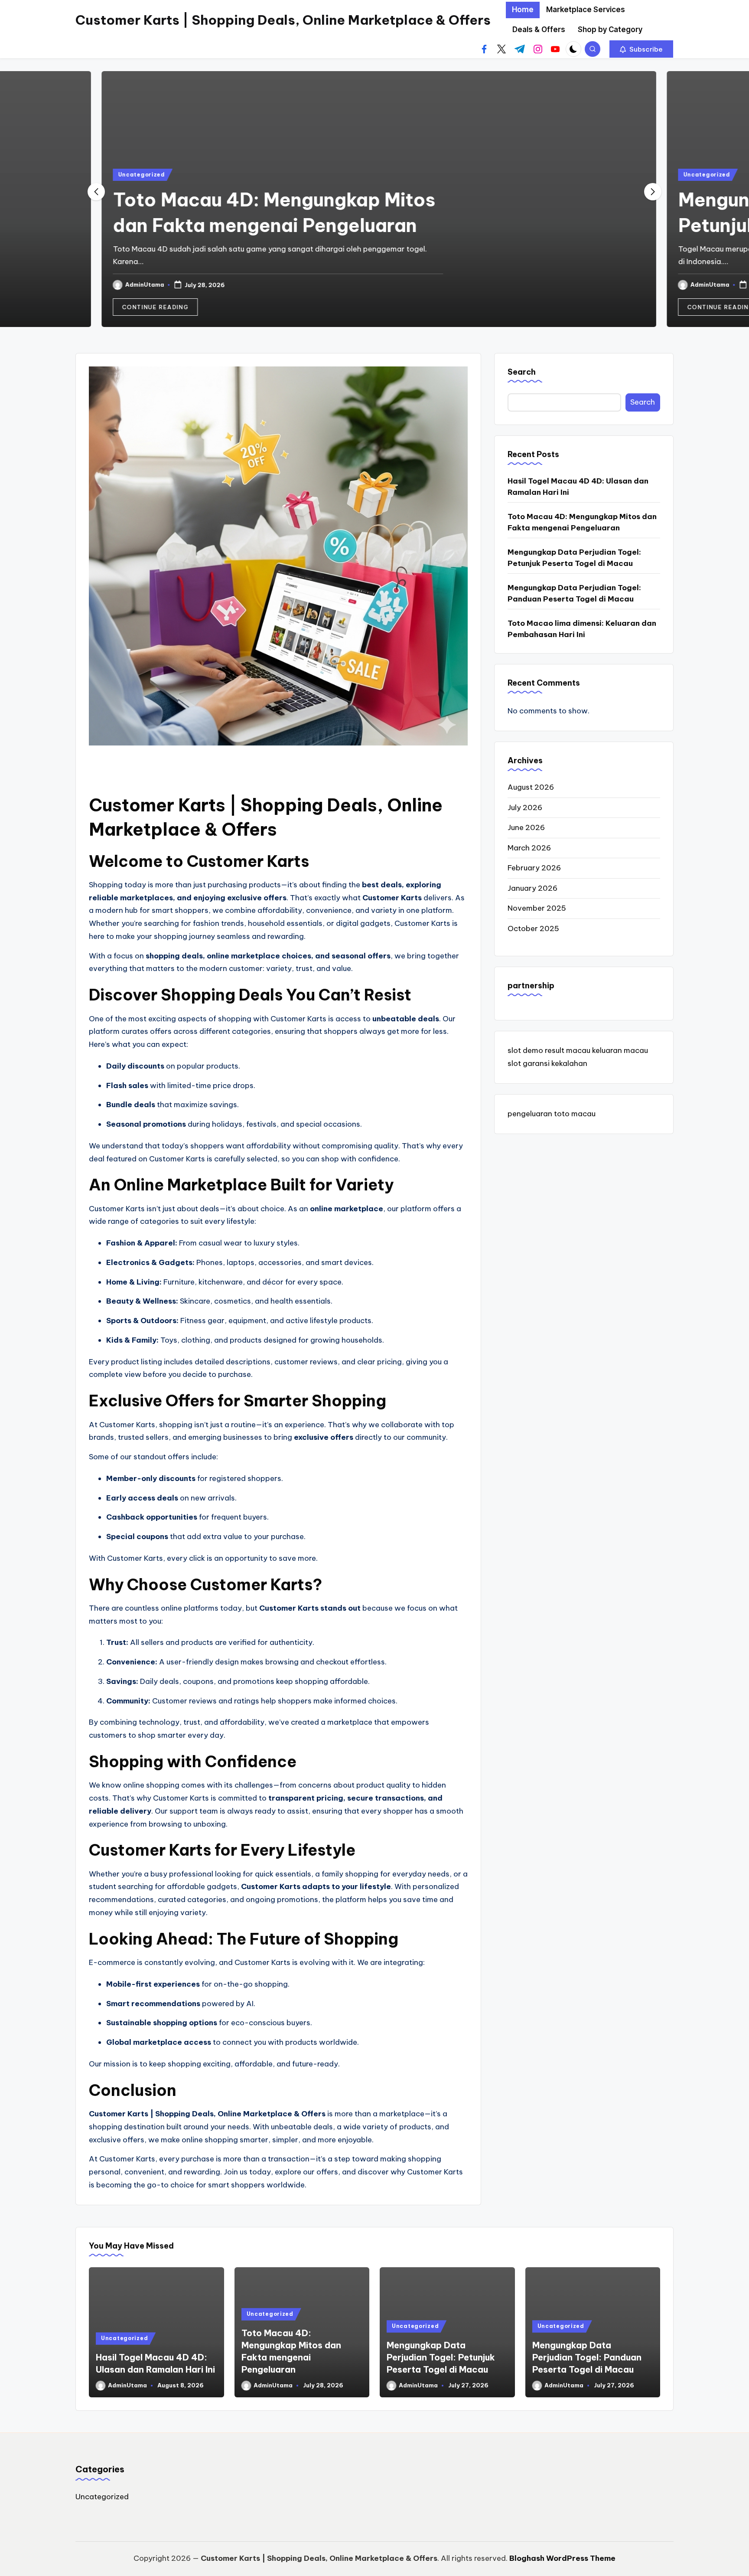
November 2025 (537, 908)
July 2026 (525, 807)
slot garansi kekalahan (547, 1063)
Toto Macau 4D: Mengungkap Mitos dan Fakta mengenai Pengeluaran (582, 522)
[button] (641, 49)
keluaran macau (620, 1051)
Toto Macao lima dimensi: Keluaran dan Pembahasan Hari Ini (582, 629)
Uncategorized (137, 175)
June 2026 (526, 827)
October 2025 (533, 928)
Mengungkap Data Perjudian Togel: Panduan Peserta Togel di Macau (574, 593)
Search (522, 372)
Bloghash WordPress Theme (562, 2558)
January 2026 (532, 888)
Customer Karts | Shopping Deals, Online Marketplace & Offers (283, 20)
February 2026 (534, 868)
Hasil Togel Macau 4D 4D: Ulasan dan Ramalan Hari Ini (578, 487)
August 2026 (531, 787)
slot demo (525, 1051)
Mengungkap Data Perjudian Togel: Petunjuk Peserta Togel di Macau (574, 558)
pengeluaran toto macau (552, 1114)
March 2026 (529, 848)
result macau (568, 1051)
